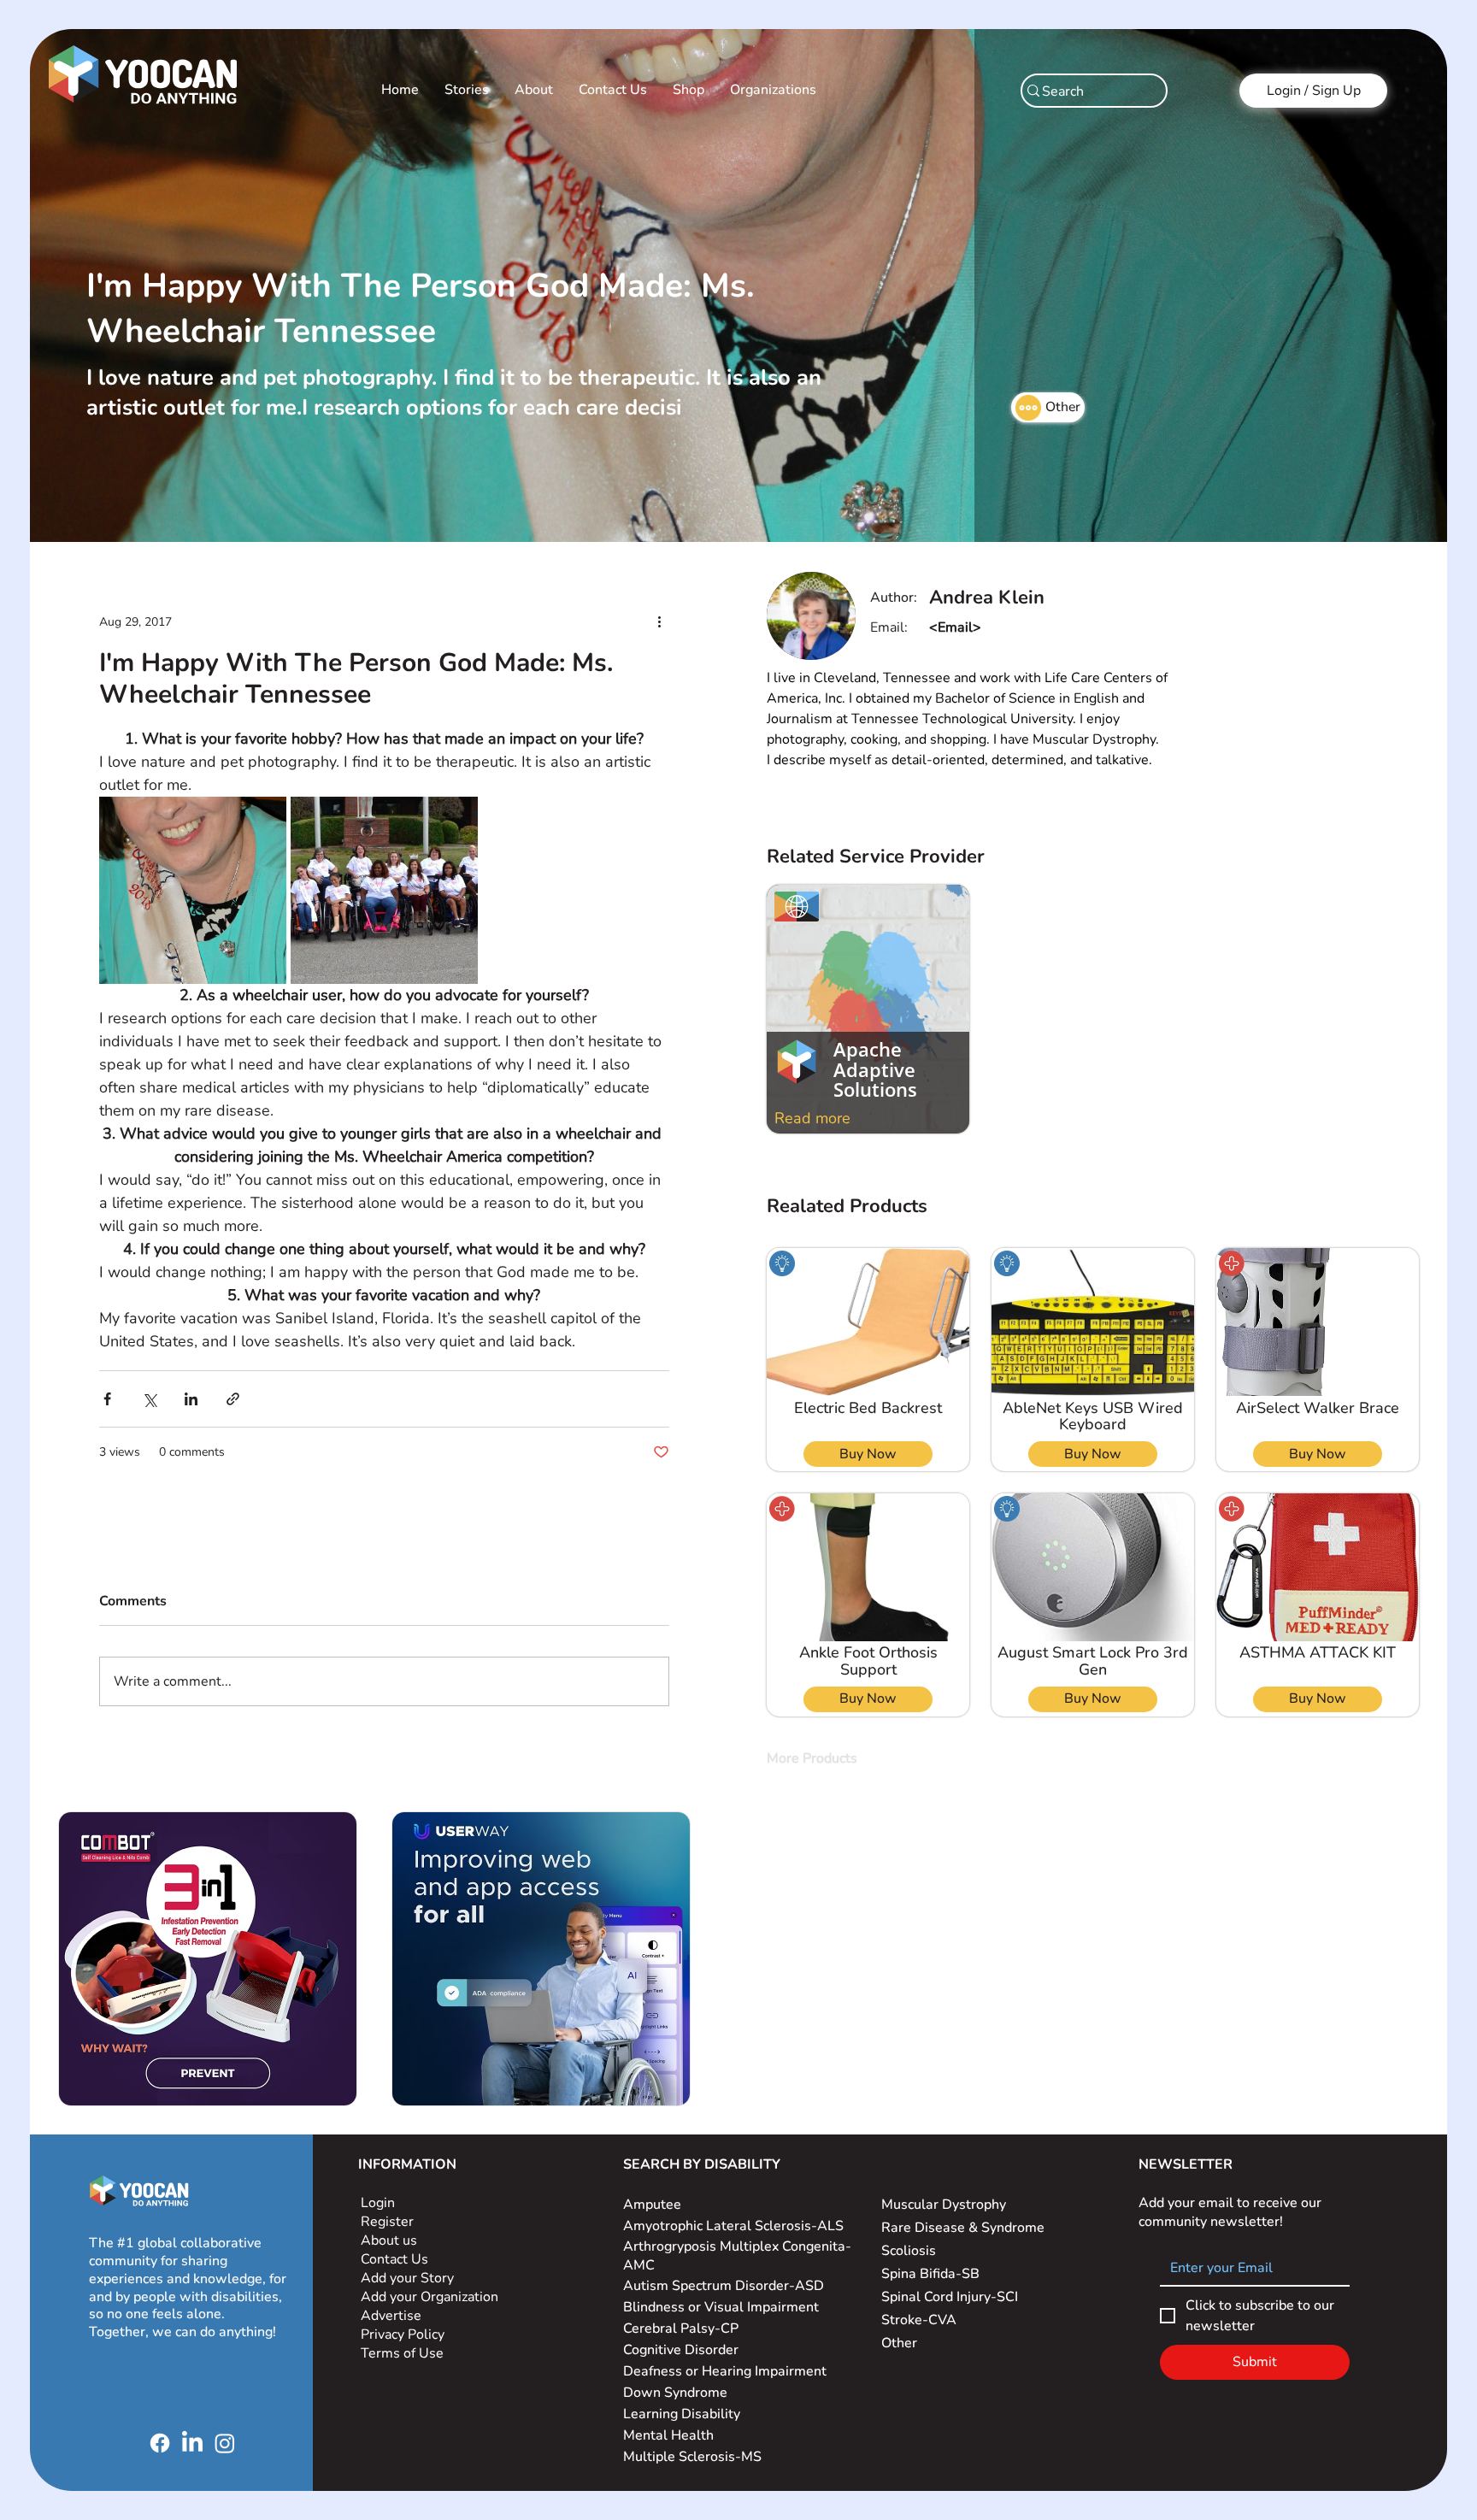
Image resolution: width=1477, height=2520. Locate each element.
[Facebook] (160, 2443)
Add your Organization (430, 2297)
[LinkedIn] (192, 2443)
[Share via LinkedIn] (191, 1399)
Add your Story (409, 2278)
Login (378, 2203)
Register (387, 2222)
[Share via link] (233, 1399)
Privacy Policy (404, 2335)
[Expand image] (193, 890)
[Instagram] (225, 2443)
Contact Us (394, 2259)
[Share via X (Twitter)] (149, 1399)
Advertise (391, 2316)
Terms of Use (404, 2353)
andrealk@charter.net (997, 627)
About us (389, 2240)
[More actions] (659, 621)
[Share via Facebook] (107, 1399)
